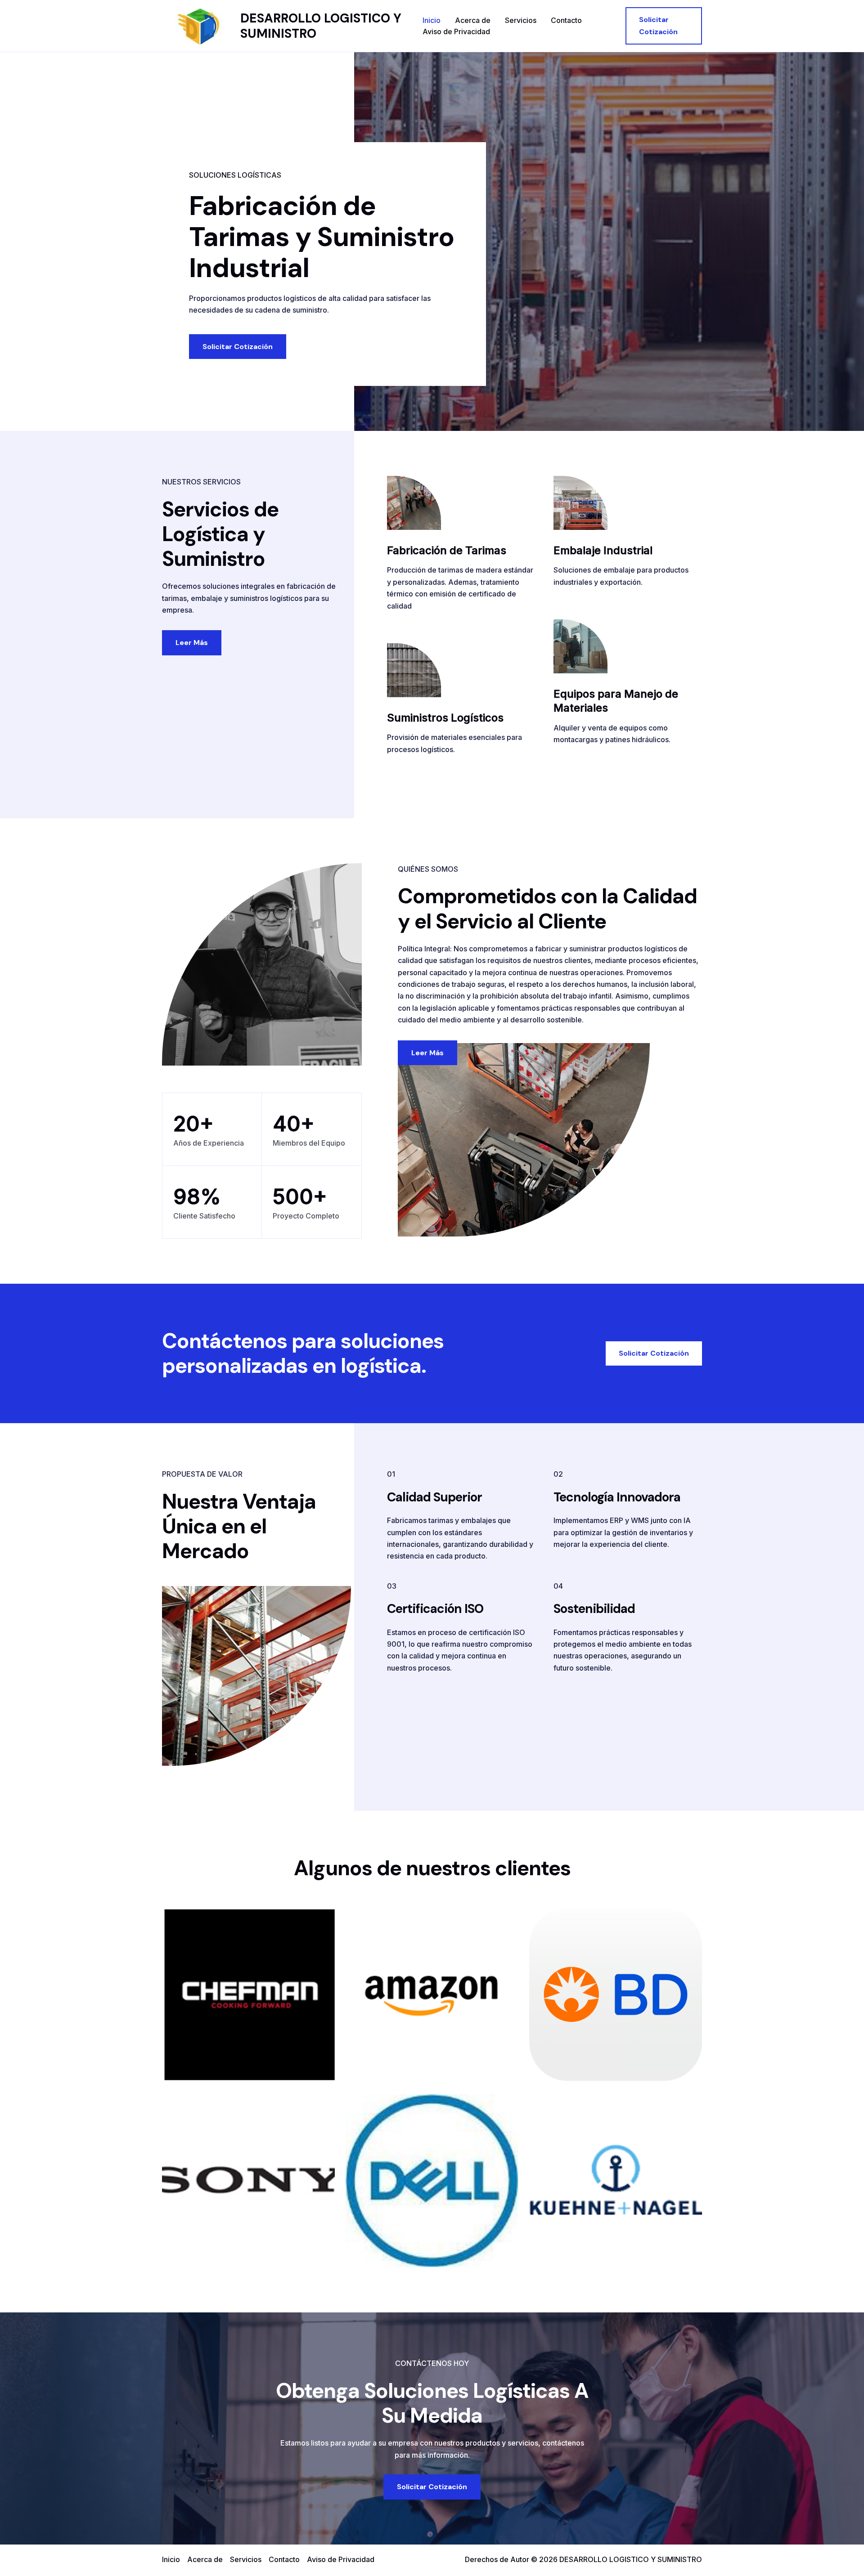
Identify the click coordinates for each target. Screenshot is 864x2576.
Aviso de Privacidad (456, 31)
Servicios (521, 20)
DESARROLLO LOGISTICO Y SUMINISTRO (321, 26)
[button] (664, 26)
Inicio (432, 20)
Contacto (566, 20)
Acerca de (473, 20)
